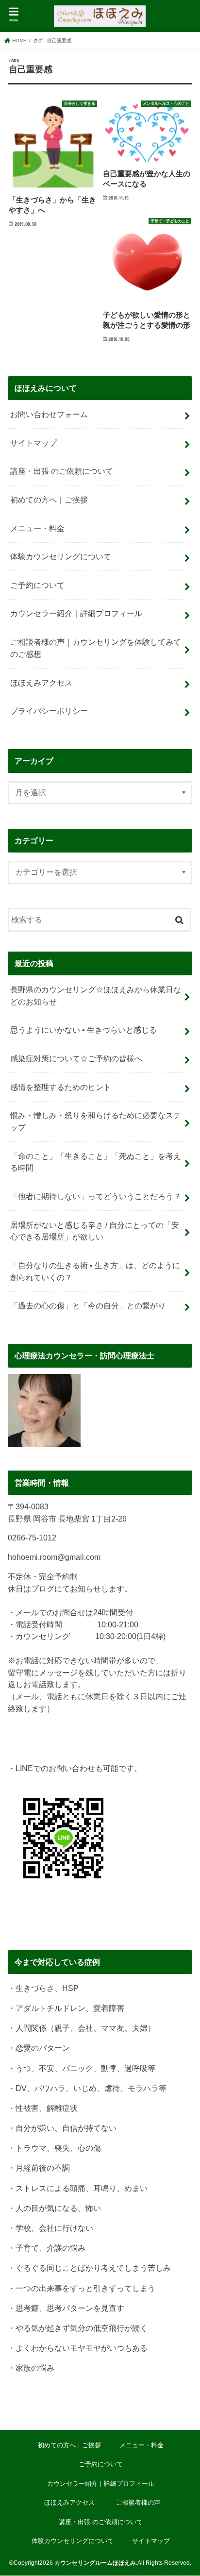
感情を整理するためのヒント (61, 1087)
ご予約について (37, 585)
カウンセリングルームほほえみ (95, 2563)
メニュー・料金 (37, 528)
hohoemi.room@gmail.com (54, 1557)
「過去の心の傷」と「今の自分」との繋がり (88, 1305)
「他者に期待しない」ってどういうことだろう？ (96, 1196)
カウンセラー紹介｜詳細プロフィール (76, 613)
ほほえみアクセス (45, 683)
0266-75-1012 (32, 1538)
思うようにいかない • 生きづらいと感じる (83, 1030)
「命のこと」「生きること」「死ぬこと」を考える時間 (96, 1162)
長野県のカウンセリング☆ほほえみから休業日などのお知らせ (96, 995)
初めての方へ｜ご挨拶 (49, 500)
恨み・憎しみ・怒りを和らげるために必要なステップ (96, 1121)
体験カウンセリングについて (61, 556)
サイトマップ (33, 443)
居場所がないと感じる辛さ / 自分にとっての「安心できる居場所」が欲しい (95, 1231)
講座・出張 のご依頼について (62, 471)
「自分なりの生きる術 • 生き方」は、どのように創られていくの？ (95, 1271)
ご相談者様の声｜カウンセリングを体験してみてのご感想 (96, 648)
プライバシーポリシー (49, 711)
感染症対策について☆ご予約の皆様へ (76, 1058)
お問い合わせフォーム (49, 414)
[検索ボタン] (180, 918)
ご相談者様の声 (138, 2502)
